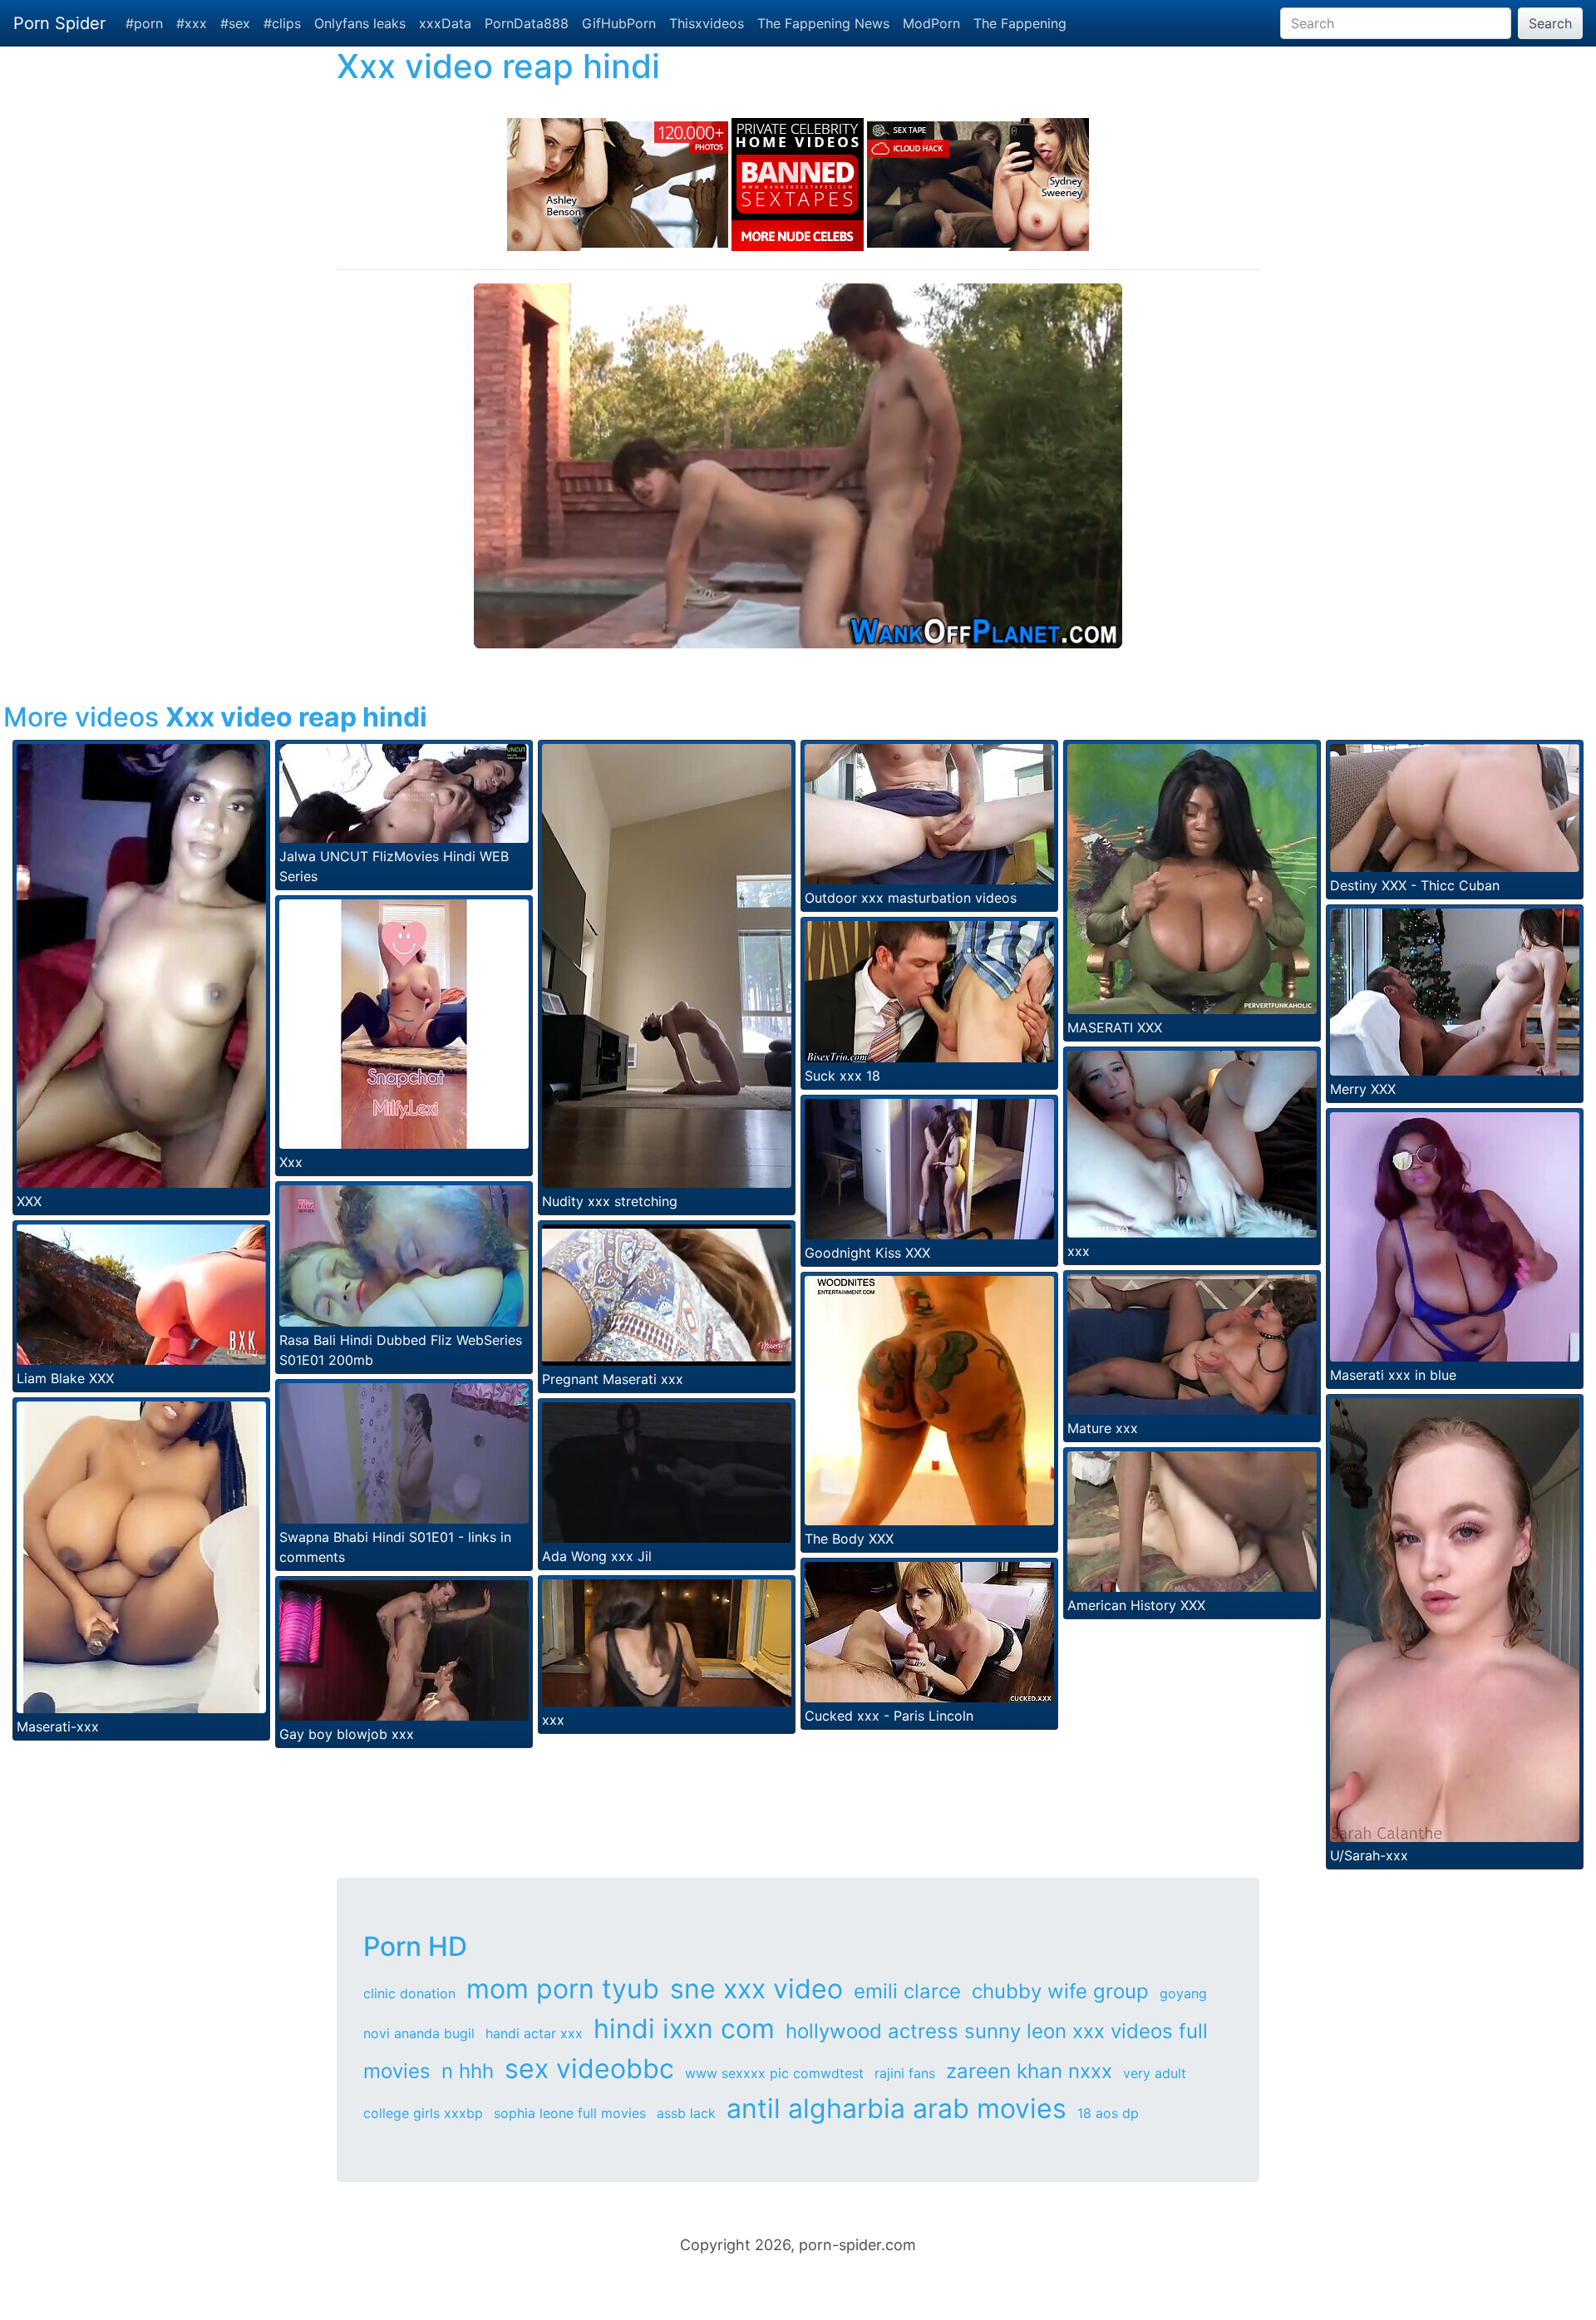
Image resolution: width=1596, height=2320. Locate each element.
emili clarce (907, 1991)
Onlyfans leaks (360, 23)
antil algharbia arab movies (897, 2108)
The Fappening (1020, 23)
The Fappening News (823, 23)
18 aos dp (1108, 2113)
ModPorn (931, 23)
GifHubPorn (619, 23)
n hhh (468, 2071)
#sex (235, 23)
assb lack (686, 2113)
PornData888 (527, 23)
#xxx (192, 23)
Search (1550, 23)
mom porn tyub (563, 1989)
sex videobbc (589, 2069)
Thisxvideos (707, 23)
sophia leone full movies (570, 2113)
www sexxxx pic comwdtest (774, 2073)
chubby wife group (1060, 1991)
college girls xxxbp (423, 2113)
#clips (282, 23)
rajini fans (905, 2073)
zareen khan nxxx (1029, 2071)
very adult (1155, 2073)
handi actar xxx (534, 2033)
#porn (144, 23)
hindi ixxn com (684, 2029)
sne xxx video (756, 1989)
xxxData (445, 23)
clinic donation (409, 1993)
